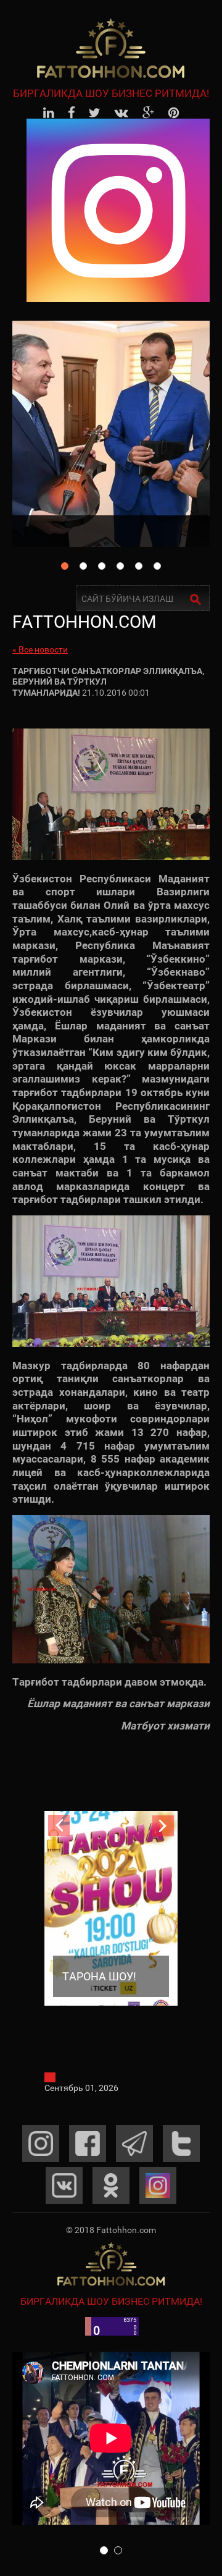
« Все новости (40, 649)
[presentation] (59, 1826)
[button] (104, 2550)
